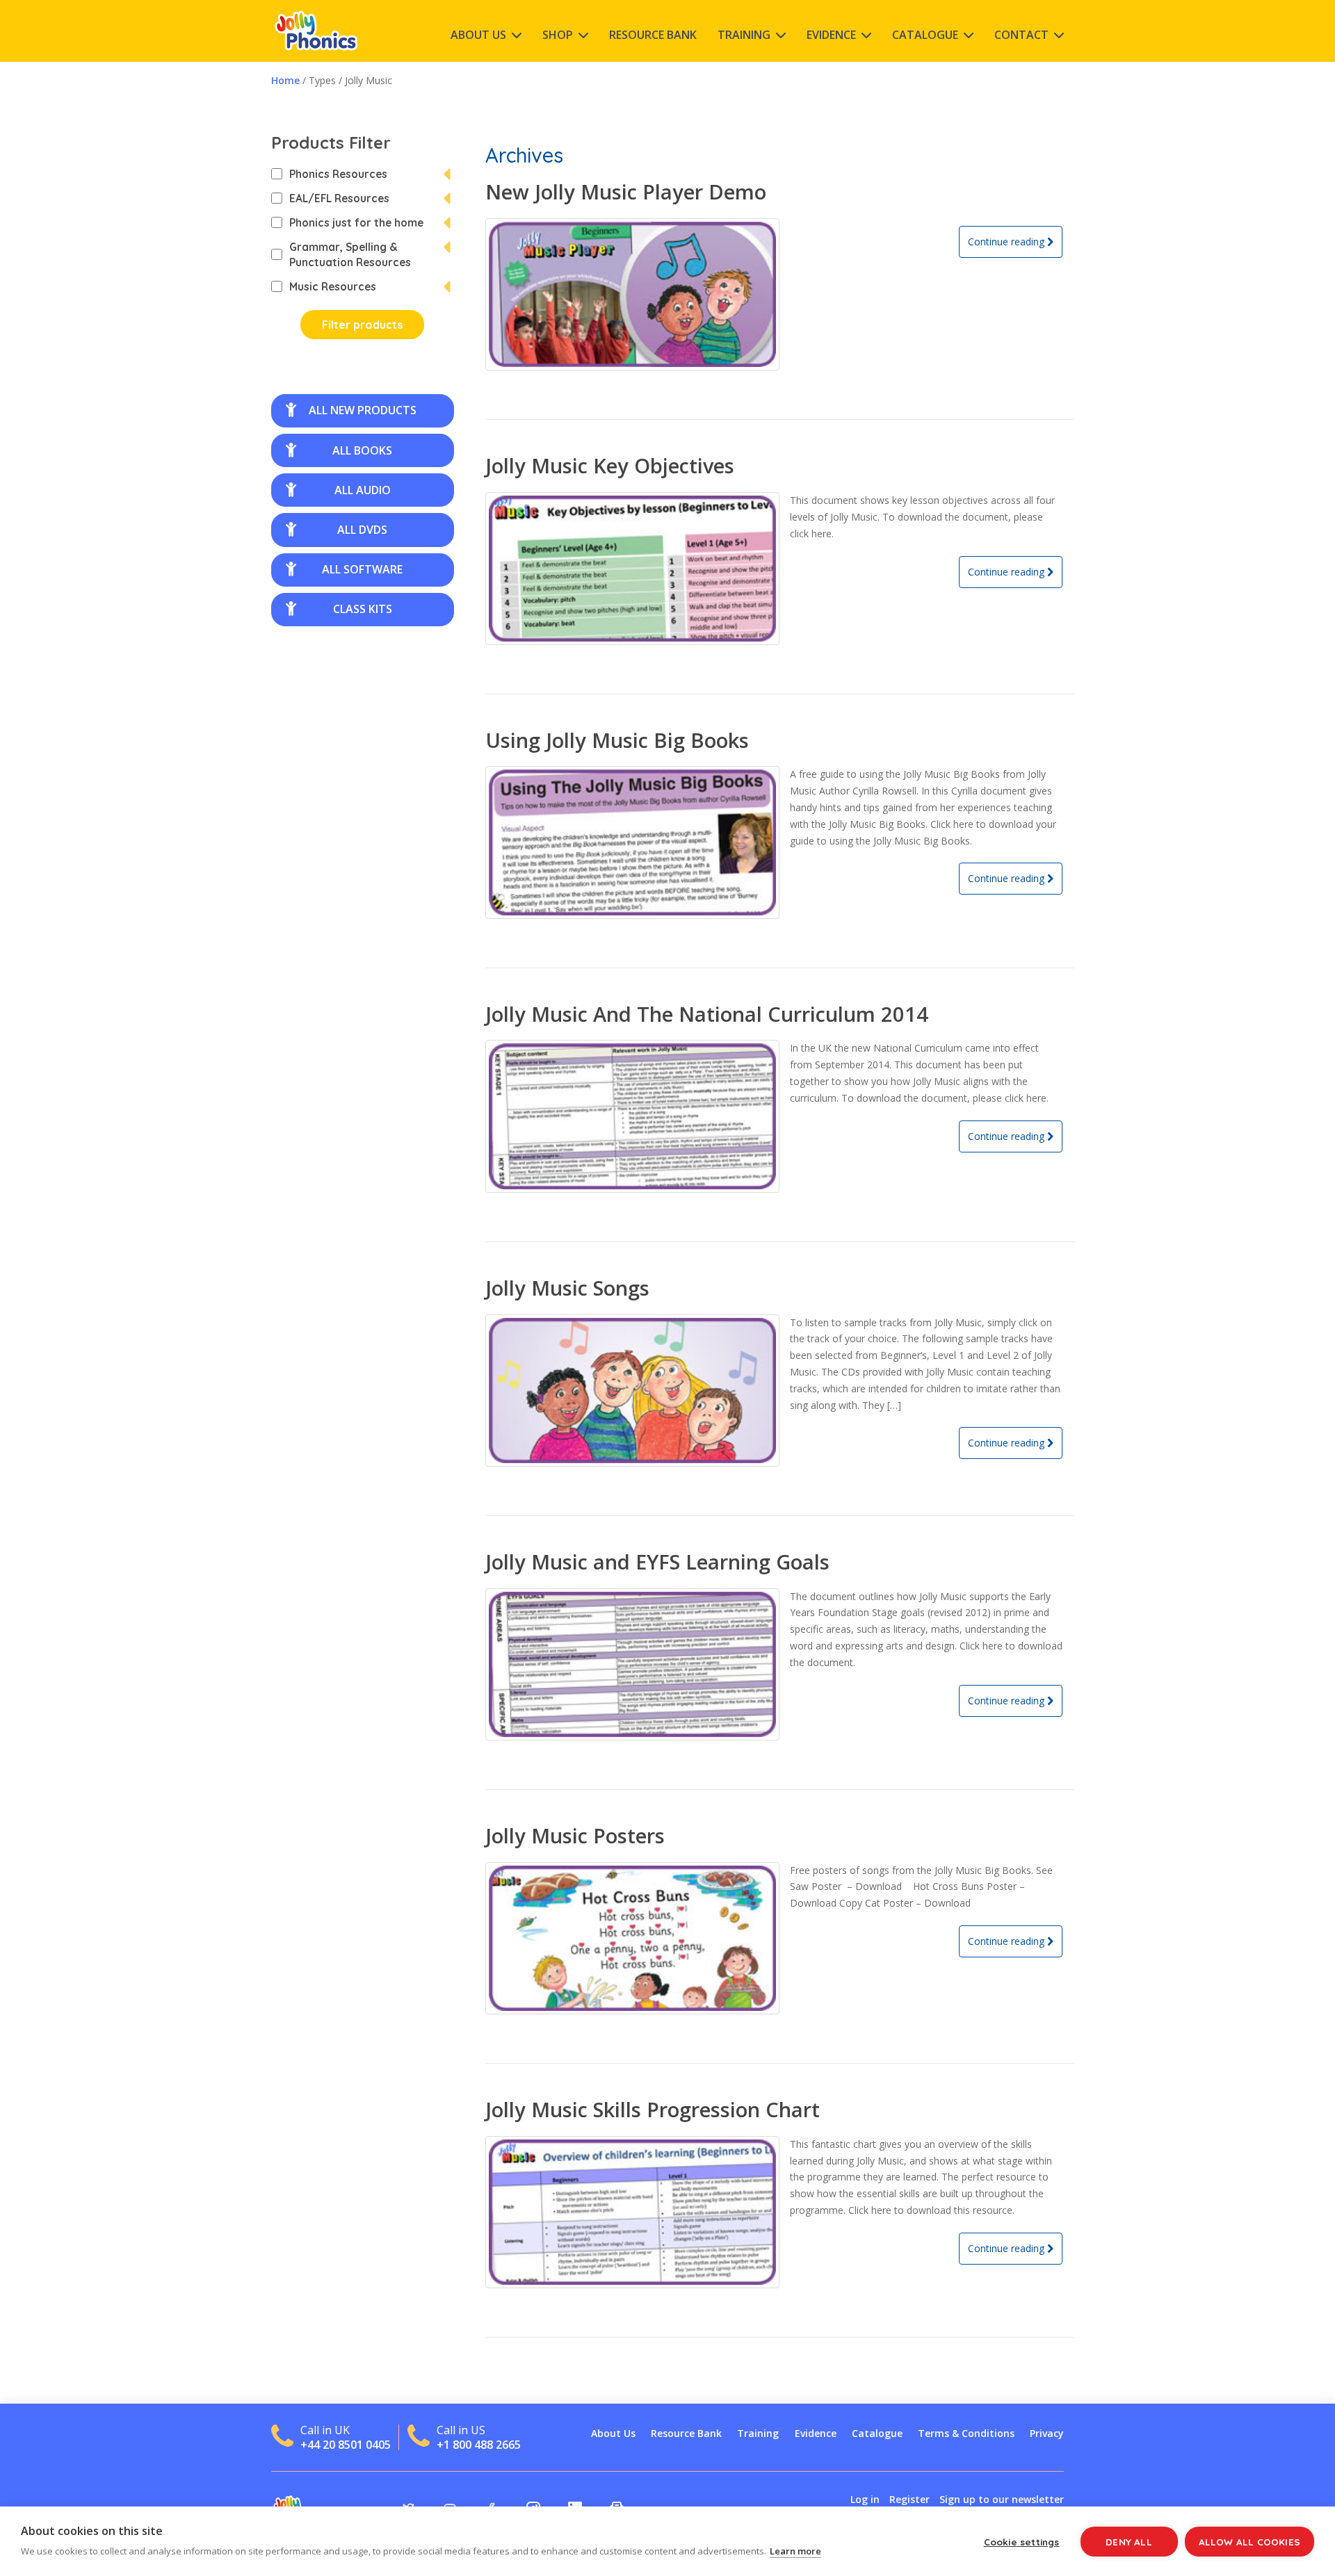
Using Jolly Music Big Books (617, 740)
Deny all (1129, 2542)
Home (285, 80)
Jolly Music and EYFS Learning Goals (657, 1562)
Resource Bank (653, 35)
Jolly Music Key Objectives (610, 465)
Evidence (831, 35)
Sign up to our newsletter (1002, 2499)
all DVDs (362, 530)
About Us (478, 35)
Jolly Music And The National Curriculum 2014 (707, 1014)
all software (362, 569)
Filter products (362, 325)
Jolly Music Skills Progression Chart (653, 2109)
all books (362, 450)
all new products (363, 410)
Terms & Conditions (966, 2433)
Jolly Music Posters (575, 1835)
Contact (1021, 35)
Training (744, 35)
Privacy (1047, 2433)
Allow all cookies (1249, 2542)
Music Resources (333, 286)
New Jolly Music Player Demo (626, 191)
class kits (363, 609)
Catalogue (925, 35)
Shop (558, 35)
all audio (363, 490)
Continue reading (1008, 242)
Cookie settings (1022, 2542)
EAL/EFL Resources (339, 198)
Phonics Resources (338, 174)
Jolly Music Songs (567, 1288)
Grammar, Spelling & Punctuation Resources (350, 254)
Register (909, 2499)
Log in (865, 2499)
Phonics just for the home (356, 222)
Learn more (795, 2551)
